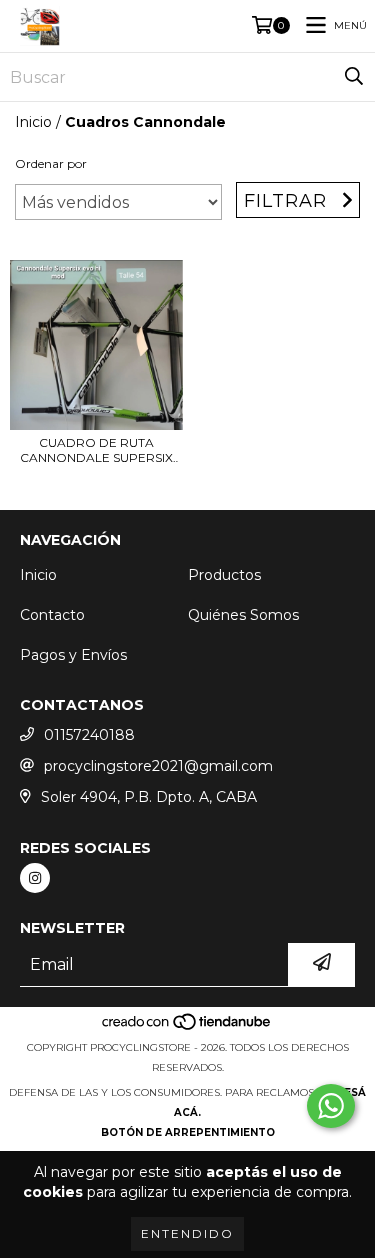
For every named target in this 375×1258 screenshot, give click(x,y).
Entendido (187, 1233)
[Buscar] (354, 77)
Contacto (52, 615)
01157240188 (89, 735)
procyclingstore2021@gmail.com (158, 766)
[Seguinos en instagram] (35, 878)
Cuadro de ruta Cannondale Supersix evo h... (96, 450)
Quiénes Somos (243, 615)
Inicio (33, 122)
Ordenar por (51, 163)
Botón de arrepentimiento (188, 1132)
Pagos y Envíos (73, 655)
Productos (224, 575)
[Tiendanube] (187, 1027)
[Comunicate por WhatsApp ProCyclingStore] (331, 1106)
